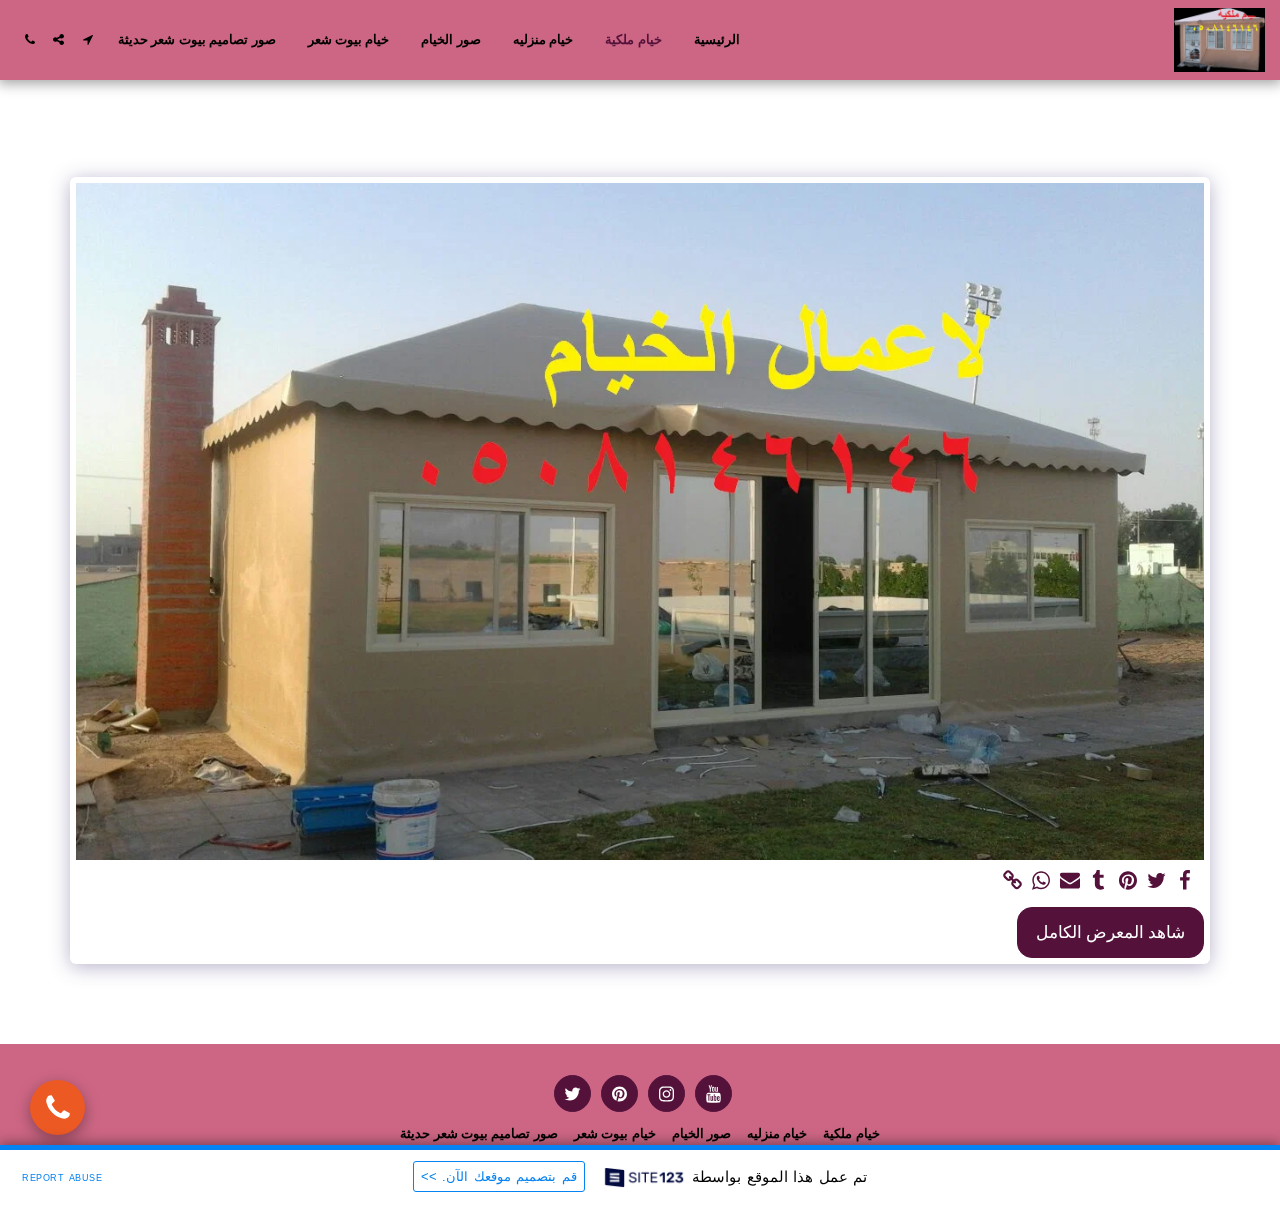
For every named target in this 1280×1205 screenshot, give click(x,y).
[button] (87, 39)
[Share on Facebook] (1185, 881)
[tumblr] (1099, 881)
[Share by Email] (1070, 881)
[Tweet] (1156, 881)
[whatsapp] (1041, 881)
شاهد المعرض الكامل (1110, 931)
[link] (1012, 881)
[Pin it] (1127, 881)
